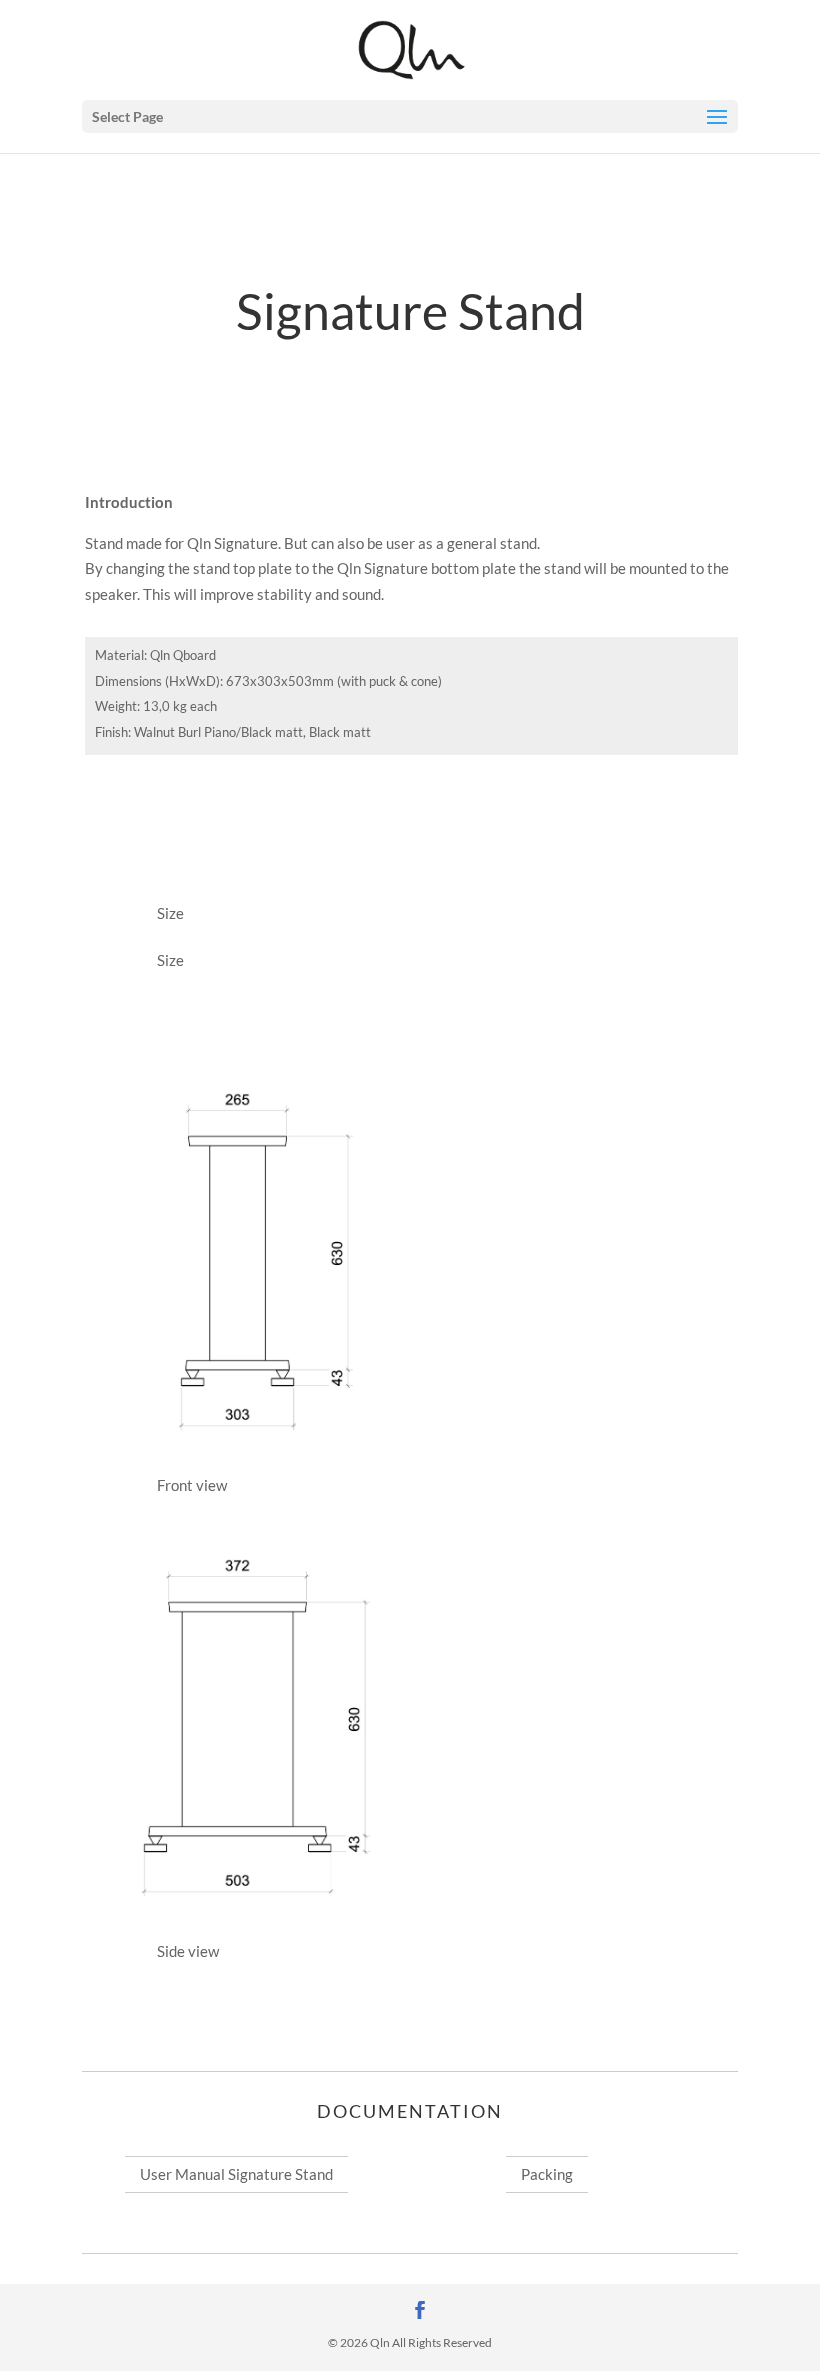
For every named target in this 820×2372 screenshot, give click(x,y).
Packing (547, 2174)
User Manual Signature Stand (236, 2174)
